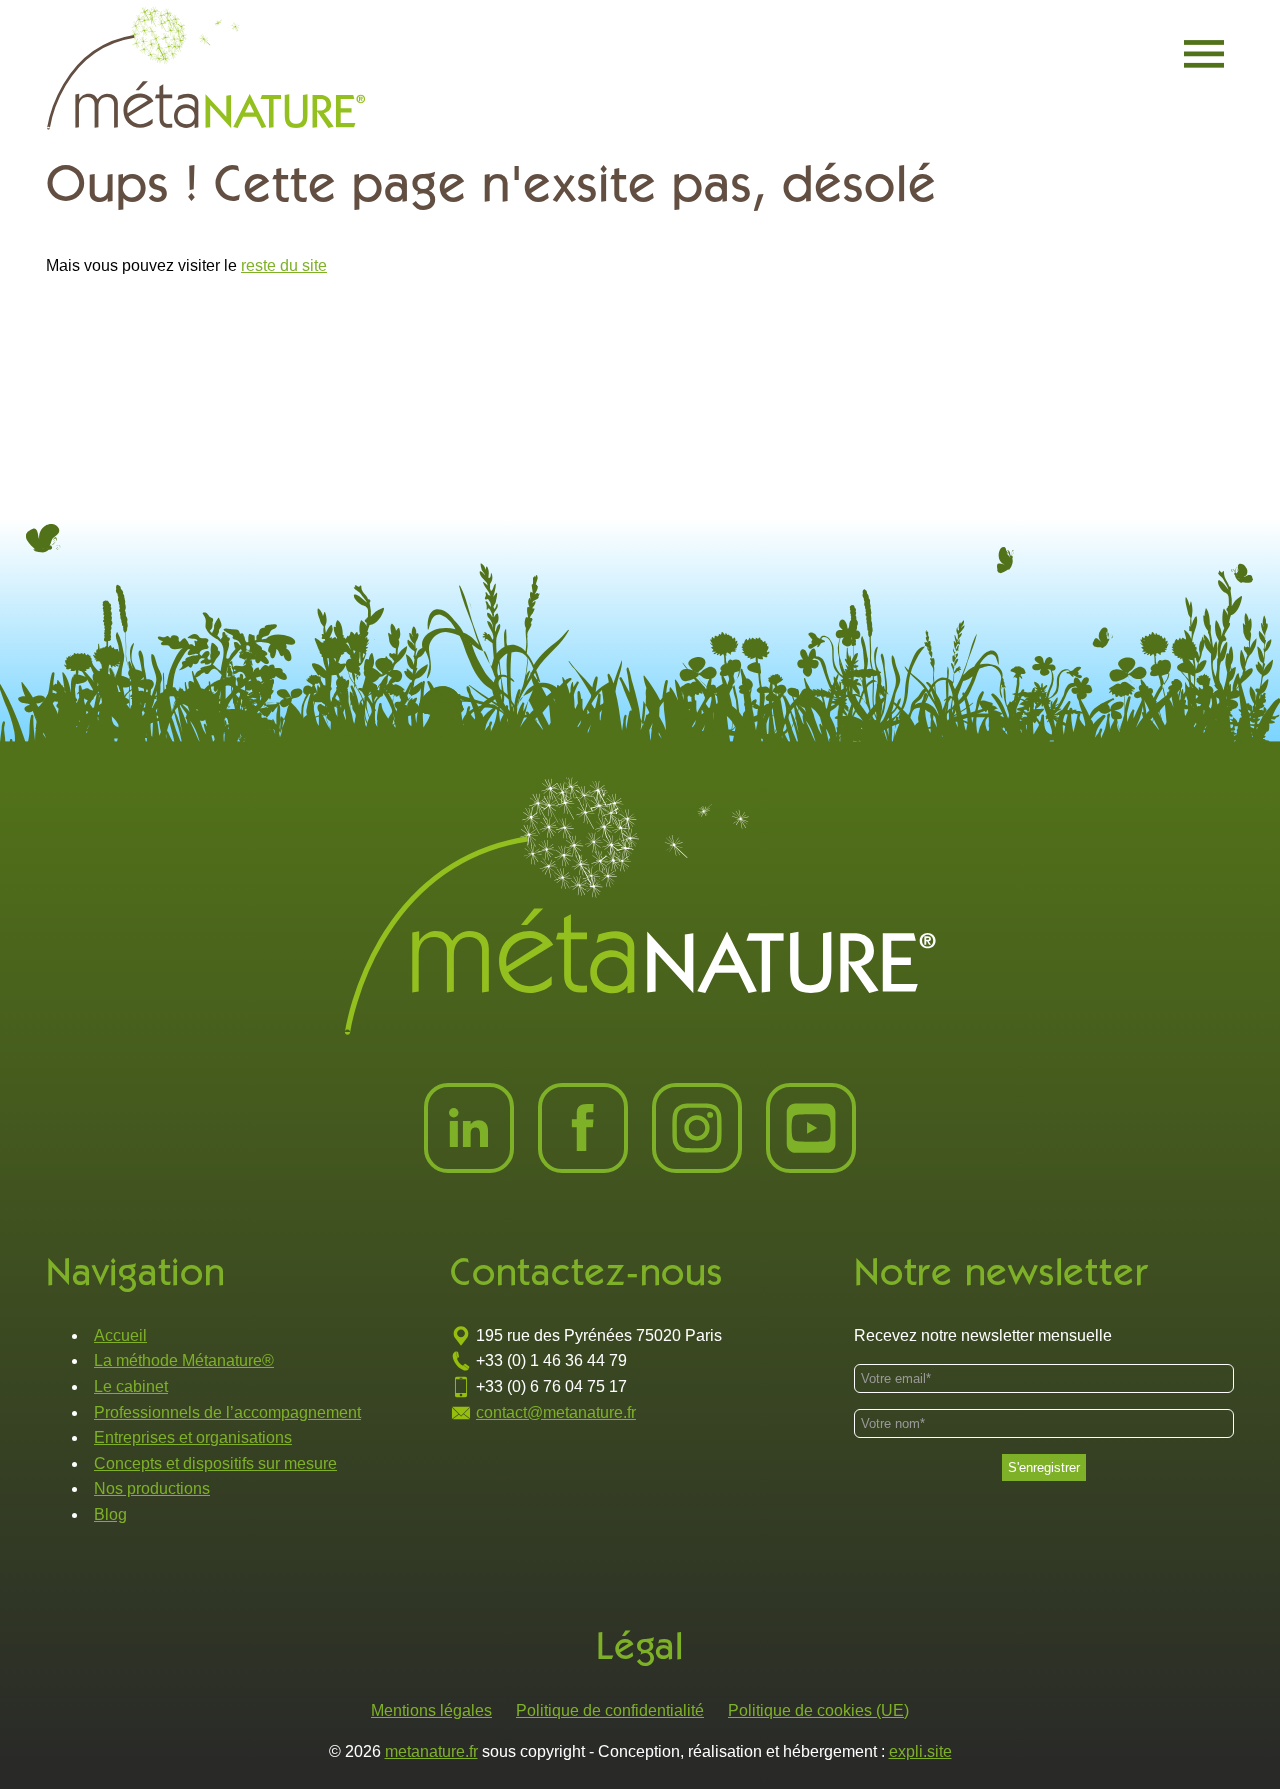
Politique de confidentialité (610, 1710)
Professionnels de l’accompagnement (227, 1412)
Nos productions (152, 1488)
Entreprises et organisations (193, 1437)
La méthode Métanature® (184, 1360)
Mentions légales (431, 1710)
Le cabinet (131, 1386)
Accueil (120, 1335)
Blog (110, 1514)
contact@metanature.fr (556, 1412)
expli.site (920, 1751)
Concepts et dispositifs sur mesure (215, 1463)
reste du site (284, 265)
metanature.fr (431, 1751)
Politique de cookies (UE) (818, 1710)
